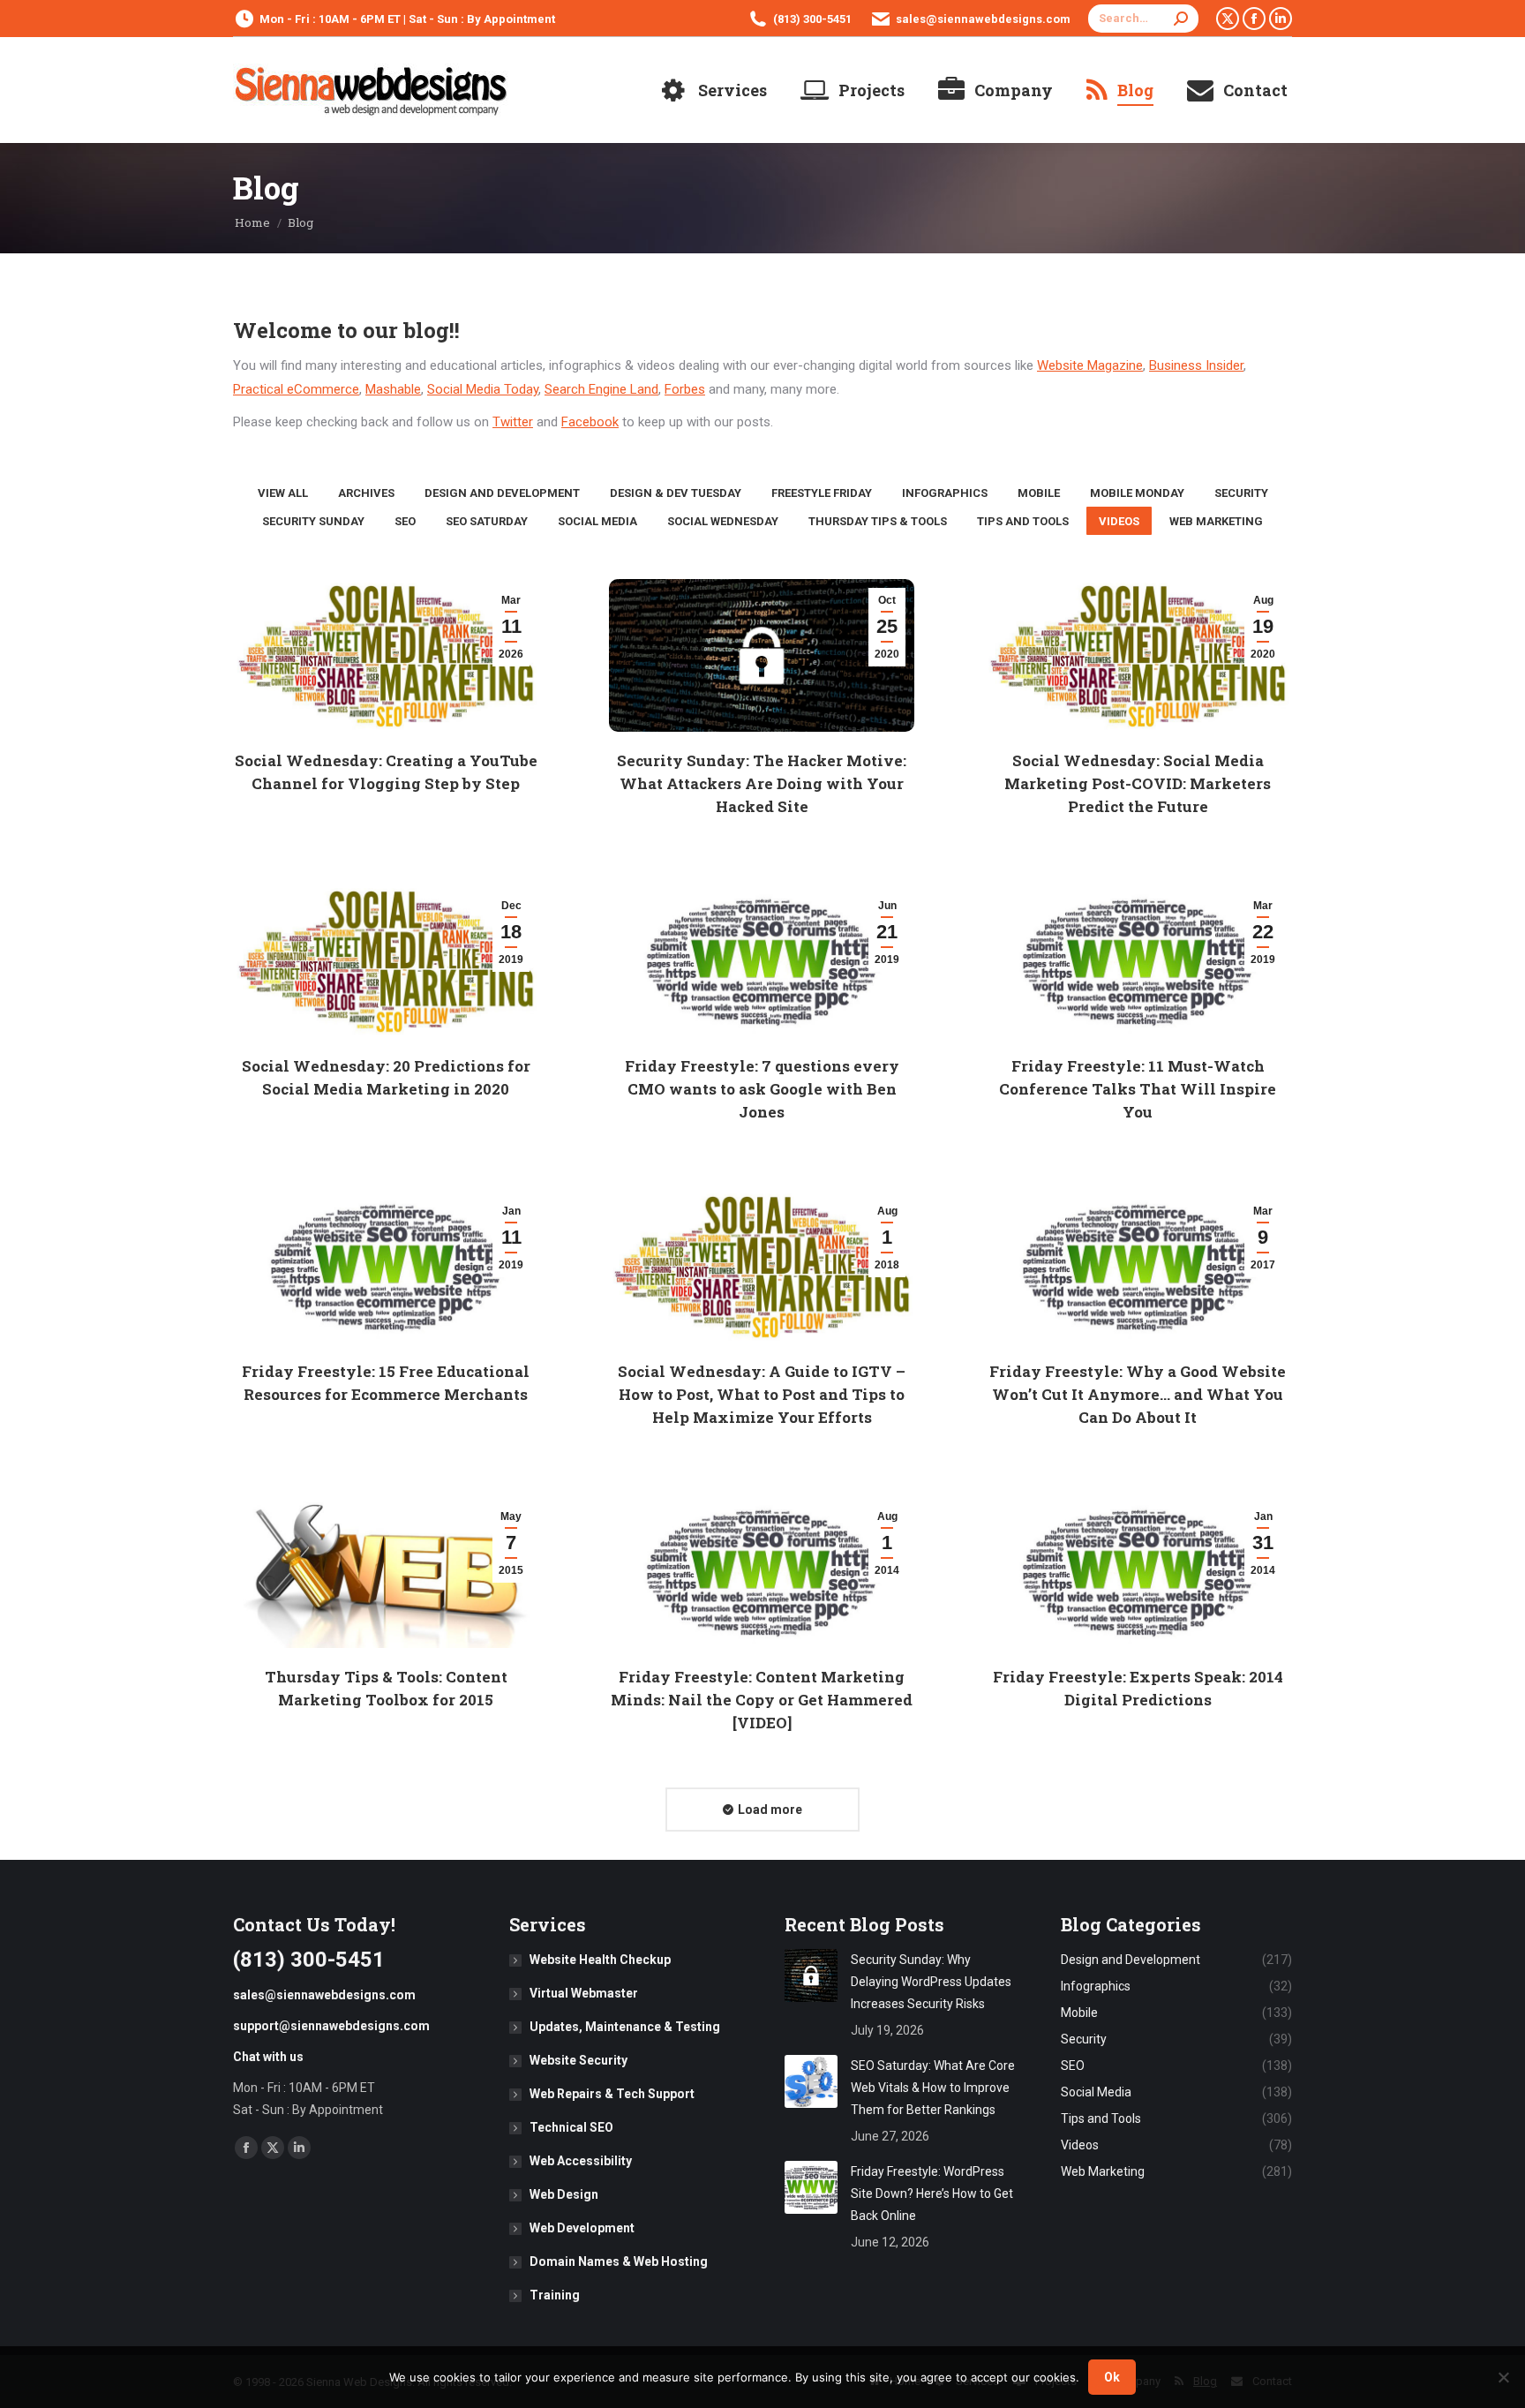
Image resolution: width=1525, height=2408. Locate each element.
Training (555, 2295)
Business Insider (1196, 365)
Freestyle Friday (822, 493)
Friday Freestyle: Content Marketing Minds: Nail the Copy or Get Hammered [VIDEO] (762, 1700)
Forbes (685, 389)
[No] (1503, 2377)
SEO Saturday (487, 521)
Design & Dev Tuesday (676, 493)
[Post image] (811, 1975)
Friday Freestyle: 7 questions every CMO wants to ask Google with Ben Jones (762, 1089)
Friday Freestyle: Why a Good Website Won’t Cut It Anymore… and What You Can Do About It (1138, 1394)
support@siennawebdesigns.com (331, 2026)
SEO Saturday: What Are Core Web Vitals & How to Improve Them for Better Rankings (933, 2088)
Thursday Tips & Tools (878, 521)
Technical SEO (571, 2127)
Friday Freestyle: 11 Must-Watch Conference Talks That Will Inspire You (1138, 1089)
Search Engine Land (601, 389)
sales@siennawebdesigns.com (983, 19)
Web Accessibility (581, 2161)
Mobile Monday (1137, 493)
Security (1241, 493)
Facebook (590, 422)
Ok (1112, 2377)
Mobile (1039, 493)
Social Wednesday (723, 521)
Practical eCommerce (296, 389)
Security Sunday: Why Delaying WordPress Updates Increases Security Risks (931, 1982)
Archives (366, 493)
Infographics (945, 493)
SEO (405, 521)
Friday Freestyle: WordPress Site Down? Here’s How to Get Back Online (932, 2194)
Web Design (564, 2194)
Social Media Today (483, 389)
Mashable (393, 389)
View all (283, 493)
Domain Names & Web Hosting (619, 2261)
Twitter (513, 422)
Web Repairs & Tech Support (612, 2094)
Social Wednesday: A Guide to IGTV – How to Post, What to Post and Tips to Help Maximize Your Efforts (762, 1394)
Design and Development (502, 493)
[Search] (1181, 19)
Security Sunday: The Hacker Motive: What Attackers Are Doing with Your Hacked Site (762, 783)
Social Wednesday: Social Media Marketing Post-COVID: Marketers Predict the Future (1138, 783)
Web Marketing (1216, 521)
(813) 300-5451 (812, 19)
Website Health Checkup (600, 1960)
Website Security (578, 2060)
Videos (1119, 521)
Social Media (597, 521)
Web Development (582, 2228)
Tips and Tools (1023, 521)
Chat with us (268, 2057)
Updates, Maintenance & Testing (625, 2027)
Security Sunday (313, 521)
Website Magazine (1090, 365)
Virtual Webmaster (584, 1993)
